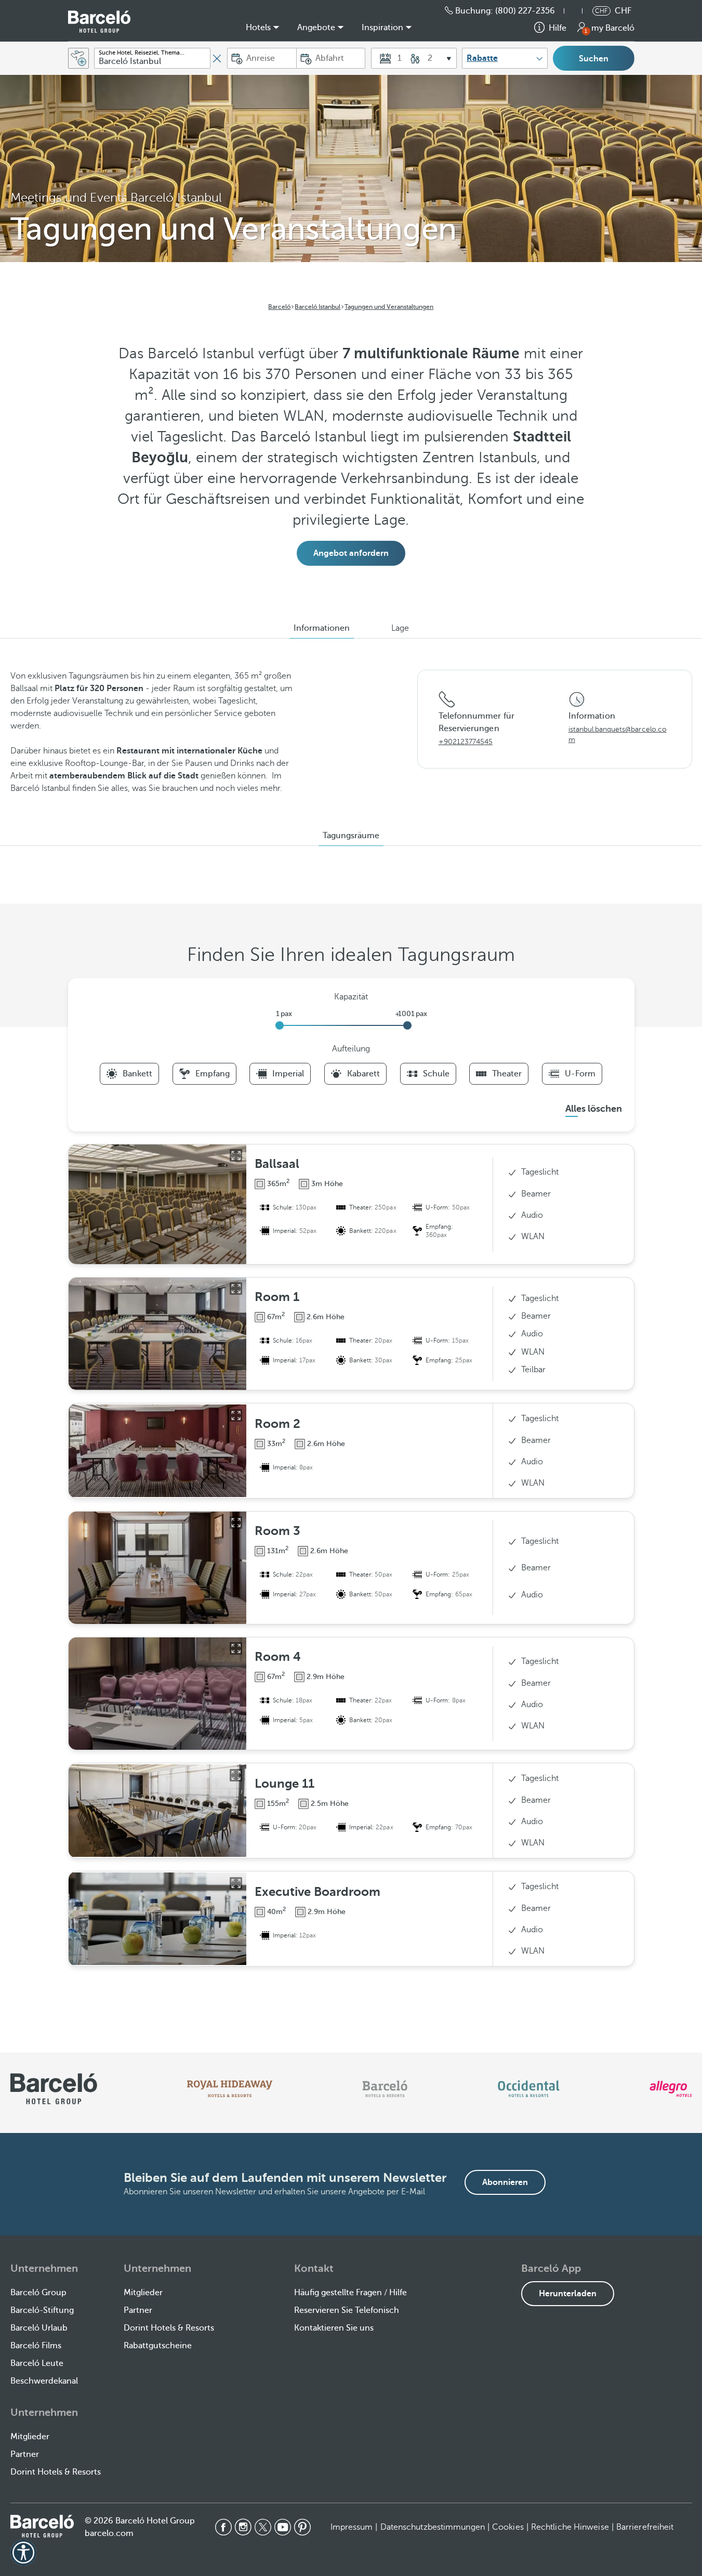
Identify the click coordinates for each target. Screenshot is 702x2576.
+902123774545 (466, 742)
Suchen (594, 59)
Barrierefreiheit (645, 2527)
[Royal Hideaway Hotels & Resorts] (230, 2089)
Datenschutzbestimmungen (433, 2527)
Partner (138, 2310)
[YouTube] (283, 2527)
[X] (263, 2527)
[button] (578, 11)
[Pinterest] (302, 2527)
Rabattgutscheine (158, 2346)
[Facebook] (223, 2527)
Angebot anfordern (351, 553)
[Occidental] (529, 2089)
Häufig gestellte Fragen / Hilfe (350, 2293)
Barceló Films (36, 2346)
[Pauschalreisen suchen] (78, 58)
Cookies (508, 2527)
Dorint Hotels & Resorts (169, 2328)
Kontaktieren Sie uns (334, 2328)
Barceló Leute (37, 2363)
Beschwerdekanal (44, 2381)
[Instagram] (243, 2527)
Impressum (352, 2527)
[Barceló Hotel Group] (99, 22)
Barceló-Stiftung (42, 2310)
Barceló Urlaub (39, 2328)
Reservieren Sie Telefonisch (347, 2310)
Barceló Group (38, 2293)
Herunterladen (568, 2294)
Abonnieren (505, 2182)
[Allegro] (671, 2089)
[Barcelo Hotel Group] (42, 2526)
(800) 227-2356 (525, 11)
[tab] (322, 628)
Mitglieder (143, 2293)
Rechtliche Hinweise (570, 2527)
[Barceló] (385, 2089)
